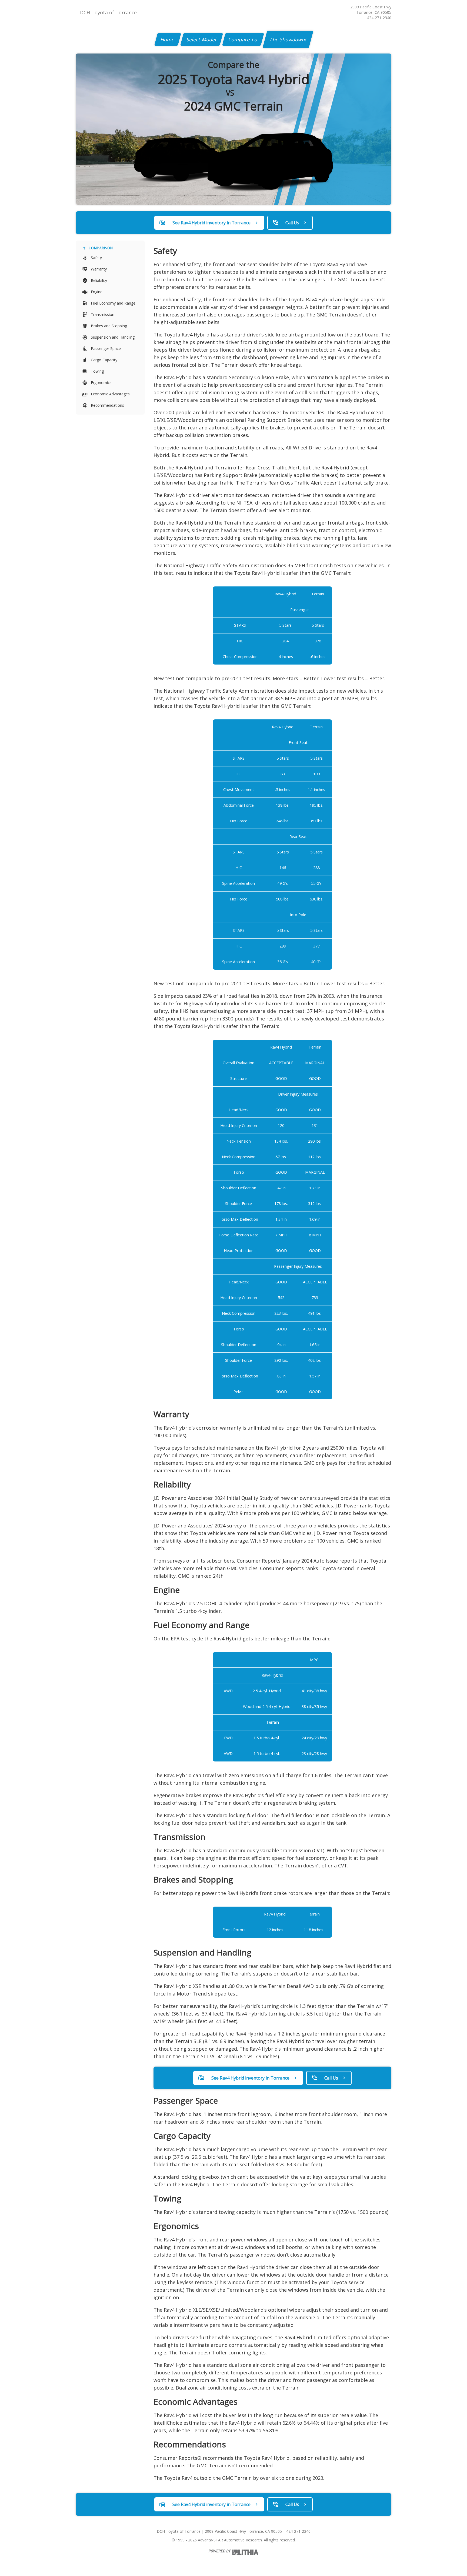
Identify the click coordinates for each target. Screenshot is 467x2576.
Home (168, 39)
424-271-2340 (379, 18)
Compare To (243, 39)
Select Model (202, 39)
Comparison (101, 248)
